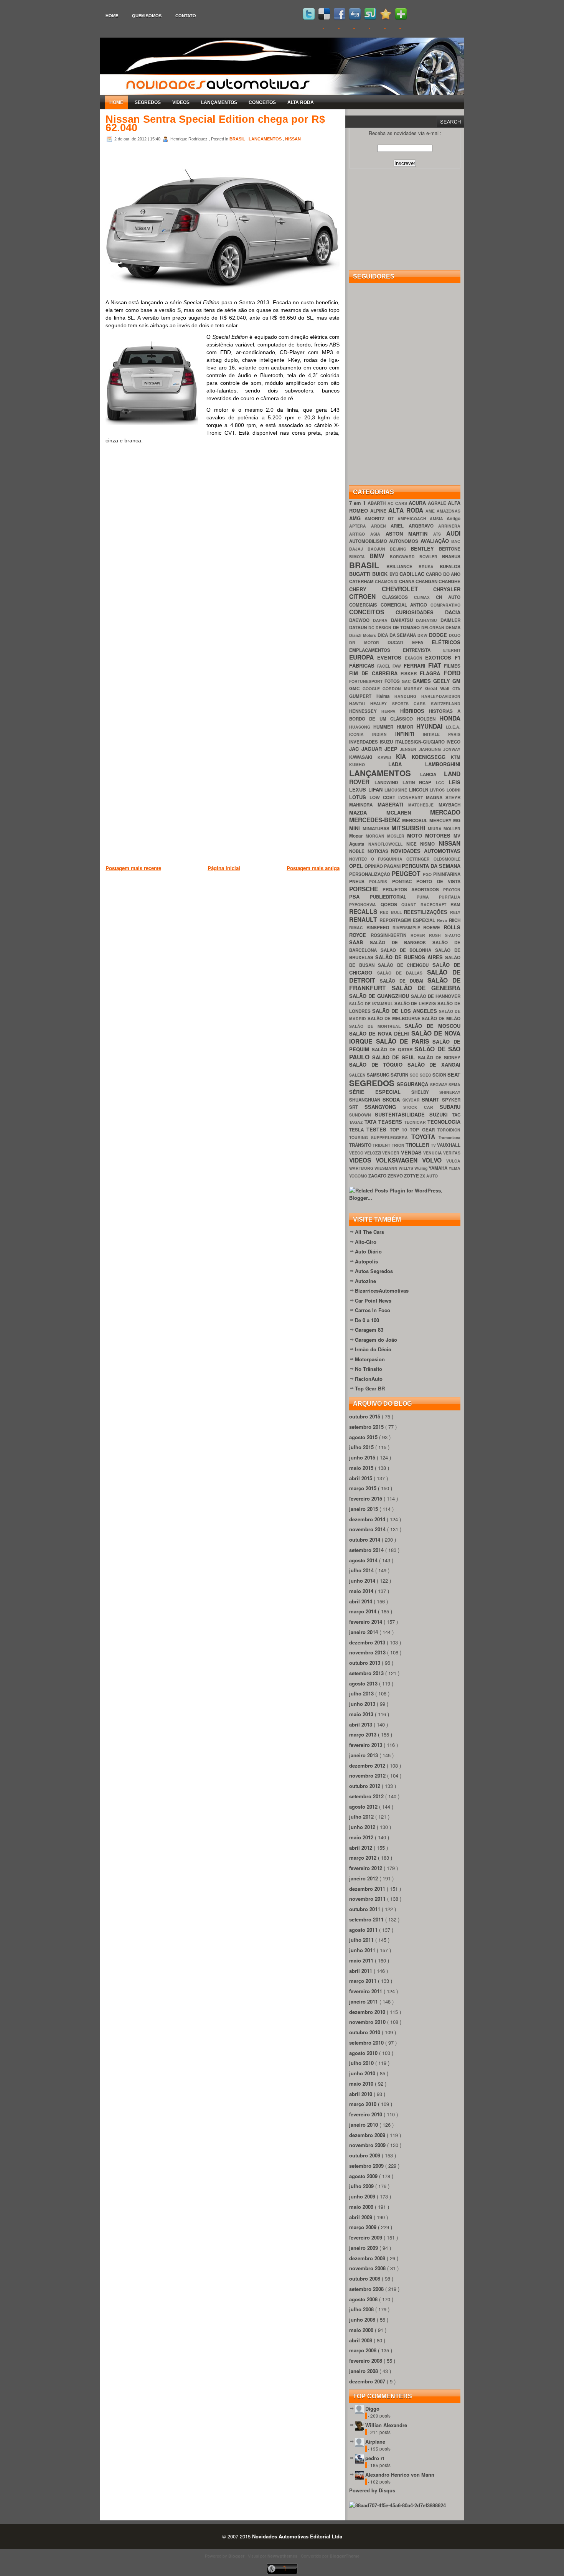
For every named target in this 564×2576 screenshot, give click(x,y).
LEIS (455, 782)
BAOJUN (379, 549)
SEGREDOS (148, 102)
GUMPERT (363, 696)
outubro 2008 (365, 2278)
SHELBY (425, 1092)
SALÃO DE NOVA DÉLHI (380, 1033)
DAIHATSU (428, 620)
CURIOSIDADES (420, 612)
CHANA (407, 581)
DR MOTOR (368, 642)
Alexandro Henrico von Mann (400, 2475)
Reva (443, 920)
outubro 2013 (365, 1663)
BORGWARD (405, 557)
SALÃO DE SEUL (395, 1057)
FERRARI (416, 665)
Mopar (357, 836)
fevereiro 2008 (366, 2361)
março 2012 (364, 1858)
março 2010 (364, 2104)
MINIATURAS (377, 829)
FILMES (452, 666)
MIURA (436, 829)
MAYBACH (449, 805)
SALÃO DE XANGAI (434, 1065)
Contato (186, 16)
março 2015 (364, 1488)
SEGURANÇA (413, 1084)
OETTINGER (420, 859)
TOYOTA (425, 1137)
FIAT (436, 665)
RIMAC (358, 928)
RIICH (455, 920)
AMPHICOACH (414, 519)
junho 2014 (363, 1581)
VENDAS (412, 1152)
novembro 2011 (368, 1899)
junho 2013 (363, 1704)
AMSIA (438, 519)
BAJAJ (358, 549)
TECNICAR (416, 1122)
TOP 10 (400, 1130)
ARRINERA (449, 526)
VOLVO (434, 1160)
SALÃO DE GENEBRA (426, 988)
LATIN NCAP (419, 783)
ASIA (378, 534)
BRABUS (451, 557)
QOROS (391, 905)
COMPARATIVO (445, 605)
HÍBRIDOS (415, 711)
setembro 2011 (367, 1919)
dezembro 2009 (368, 2135)
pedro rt (375, 2458)
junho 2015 (363, 1457)
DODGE (439, 635)
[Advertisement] (245, 912)
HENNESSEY (365, 711)
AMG (357, 518)
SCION (440, 1075)
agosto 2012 (364, 1807)
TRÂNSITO (361, 1145)
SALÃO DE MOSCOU (433, 1026)
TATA (372, 1122)
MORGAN (376, 836)
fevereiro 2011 (366, 1991)
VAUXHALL (449, 1145)
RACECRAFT (436, 905)
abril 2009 (361, 2217)
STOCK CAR (422, 1107)
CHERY (365, 589)
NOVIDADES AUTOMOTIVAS (426, 851)
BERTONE (450, 549)
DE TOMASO (407, 628)
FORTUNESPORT (367, 681)
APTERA (360, 526)
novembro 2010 (368, 2022)
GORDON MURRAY (404, 689)
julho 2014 (362, 1570)
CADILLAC (413, 574)
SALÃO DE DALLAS (402, 973)
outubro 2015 (365, 1416)
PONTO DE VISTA (438, 881)
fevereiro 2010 (366, 2114)
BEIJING (400, 549)
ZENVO (396, 1176)
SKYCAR (412, 1100)
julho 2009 (362, 2186)
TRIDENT (382, 1145)
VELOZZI (373, 1153)
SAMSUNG (379, 1075)
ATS (440, 534)
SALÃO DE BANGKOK (401, 942)
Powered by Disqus (372, 2490)
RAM (455, 905)
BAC (456, 541)
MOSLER (397, 836)
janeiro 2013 (364, 1755)
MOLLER (452, 829)
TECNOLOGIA (444, 1122)
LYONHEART (412, 797)
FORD (452, 673)
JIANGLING (431, 749)
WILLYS (407, 1168)
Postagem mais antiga (313, 868)
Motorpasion (370, 1359)
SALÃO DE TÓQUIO (378, 1065)
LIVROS (438, 790)
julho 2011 (362, 1940)
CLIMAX (425, 597)
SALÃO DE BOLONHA (408, 950)
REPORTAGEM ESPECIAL (408, 920)
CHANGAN (427, 581)
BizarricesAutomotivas (382, 1290)
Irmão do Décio (373, 1349)
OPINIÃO (374, 866)
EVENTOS (391, 657)
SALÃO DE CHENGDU (405, 965)
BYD (394, 574)
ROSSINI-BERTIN (391, 935)
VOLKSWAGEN (399, 1160)
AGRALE (438, 503)
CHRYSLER (447, 589)
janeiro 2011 (364, 2001)
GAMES (423, 681)
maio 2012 (362, 1837)
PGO (428, 874)
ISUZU (387, 742)
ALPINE (379, 511)
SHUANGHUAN (366, 1100)
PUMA (428, 897)
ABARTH (377, 503)
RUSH (437, 935)
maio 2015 (362, 1468)
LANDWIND (388, 783)
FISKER (410, 674)
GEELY (443, 681)
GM (456, 681)
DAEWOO (361, 620)
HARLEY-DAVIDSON (441, 696)
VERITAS (452, 1153)
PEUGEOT (407, 873)
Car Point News (373, 1300)
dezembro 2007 (368, 2381)
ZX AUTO (429, 1176)
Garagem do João (376, 1340)
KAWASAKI (363, 757)
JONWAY (452, 749)
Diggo (372, 2409)
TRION (399, 1145)
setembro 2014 (367, 1550)
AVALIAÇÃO (436, 541)
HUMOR (407, 727)
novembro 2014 (368, 1529)
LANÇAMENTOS (219, 102)
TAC (456, 1115)
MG (457, 820)
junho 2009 (363, 2196)
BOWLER (431, 557)
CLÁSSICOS (398, 597)
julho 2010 (362, 2063)
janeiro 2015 (364, 1509)
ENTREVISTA (423, 650)
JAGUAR (373, 749)
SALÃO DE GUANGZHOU (380, 996)
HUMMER (385, 727)
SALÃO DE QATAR (393, 1050)
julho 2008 (362, 2309)
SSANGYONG (384, 1107)
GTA (456, 689)
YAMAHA (439, 1168)
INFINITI (409, 734)
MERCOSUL (416, 820)
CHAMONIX (387, 581)
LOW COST (384, 797)
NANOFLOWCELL (387, 844)
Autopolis (366, 1261)
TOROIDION (449, 1130)
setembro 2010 (367, 2042)
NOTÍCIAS (379, 851)
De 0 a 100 (367, 1320)
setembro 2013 (367, 1673)
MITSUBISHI (410, 828)
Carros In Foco (373, 1310)
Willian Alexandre (386, 2425)
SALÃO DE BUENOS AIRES (410, 957)
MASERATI (393, 804)
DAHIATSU (404, 620)
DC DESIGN (381, 628)
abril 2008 (361, 2340)
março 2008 (364, 2350)
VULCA (453, 1161)
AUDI (453, 533)
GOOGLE (373, 689)
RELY (455, 912)
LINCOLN (420, 790)
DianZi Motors (363, 635)
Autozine (365, 1281)
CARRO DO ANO (443, 574)
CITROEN (366, 596)
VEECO (357, 1153)
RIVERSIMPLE (408, 928)
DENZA (453, 628)
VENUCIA (433, 1153)
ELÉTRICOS (446, 642)
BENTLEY (425, 548)
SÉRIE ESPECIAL (380, 1092)
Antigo (454, 519)
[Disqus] (223, 559)
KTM (456, 757)
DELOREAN (434, 628)
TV (434, 1145)
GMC (356, 689)
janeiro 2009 (364, 2248)
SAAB (360, 942)
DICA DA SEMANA (398, 635)
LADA (407, 764)
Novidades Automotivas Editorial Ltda (297, 2536)
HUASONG (361, 727)
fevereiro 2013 (366, 1745)
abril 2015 (361, 1478)
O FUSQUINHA (389, 859)
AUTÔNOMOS (405, 541)
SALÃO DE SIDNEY (439, 1058)
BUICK (381, 574)
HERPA (391, 711)
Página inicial (224, 868)
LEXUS (359, 789)
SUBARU (450, 1107)
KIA (404, 756)
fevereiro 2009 (366, 2237)
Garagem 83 (369, 1330)
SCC (415, 1075)
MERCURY (441, 820)
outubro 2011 (365, 1909)
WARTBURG (362, 1168)
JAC (355, 749)
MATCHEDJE (423, 805)
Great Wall (439, 689)
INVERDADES (364, 742)
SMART (432, 1099)
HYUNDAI (431, 726)
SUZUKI (441, 1114)
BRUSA (429, 566)
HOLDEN (428, 719)
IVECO (454, 742)
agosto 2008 (364, 2299)
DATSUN (359, 628)
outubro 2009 (365, 2155)
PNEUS (359, 881)
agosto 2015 (364, 1437)
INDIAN (384, 734)
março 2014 (364, 1611)
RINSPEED (379, 928)
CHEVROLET (408, 589)
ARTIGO (360, 534)
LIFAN (377, 789)
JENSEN (409, 749)
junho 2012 (363, 1827)
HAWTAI (360, 703)
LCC (442, 783)
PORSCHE (366, 889)
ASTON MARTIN (410, 534)
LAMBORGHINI (443, 764)
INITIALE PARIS (442, 734)
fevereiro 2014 (366, 1622)
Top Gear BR (370, 1388)
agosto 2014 (364, 1560)
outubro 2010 (365, 2032)
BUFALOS (450, 566)
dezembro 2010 (368, 2012)
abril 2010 (361, 2094)
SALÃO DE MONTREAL (377, 1026)
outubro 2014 (365, 1539)
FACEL (385, 666)
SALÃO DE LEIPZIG (416, 1004)
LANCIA (432, 774)
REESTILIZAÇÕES (427, 912)
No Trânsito (369, 1369)
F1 (458, 657)
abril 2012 (361, 1848)
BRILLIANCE (402, 566)
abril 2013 (361, 1724)
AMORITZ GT (381, 519)
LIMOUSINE (397, 790)
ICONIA (361, 734)
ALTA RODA (301, 102)
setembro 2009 (367, 2166)
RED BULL (392, 912)
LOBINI (454, 790)
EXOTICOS (440, 657)
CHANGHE (449, 581)
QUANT (411, 905)
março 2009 (364, 2227)
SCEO (426, 1075)
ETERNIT (452, 650)
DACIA (453, 612)
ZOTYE (412, 1176)
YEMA (454, 1168)
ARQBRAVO (424, 526)
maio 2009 (362, 2207)
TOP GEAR (424, 1130)
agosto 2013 (364, 1683)
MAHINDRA (363, 805)
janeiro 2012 (364, 1878)
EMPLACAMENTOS (376, 650)
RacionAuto (369, 1379)
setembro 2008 (367, 2289)
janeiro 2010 (364, 2125)
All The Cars (369, 1232)
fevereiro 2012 (366, 1868)
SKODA (392, 1099)
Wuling (421, 1168)
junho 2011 (363, 1950)
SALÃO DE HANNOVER (436, 996)
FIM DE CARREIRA (375, 673)
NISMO (429, 844)
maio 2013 (362, 1714)
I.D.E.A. (453, 727)
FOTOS (393, 681)
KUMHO (369, 764)
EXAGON (415, 658)
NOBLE (358, 851)
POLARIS (380, 881)
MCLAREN (408, 812)
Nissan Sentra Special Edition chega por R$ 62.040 (215, 124)
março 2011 (364, 1981)
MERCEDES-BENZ (376, 820)
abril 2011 (361, 1971)
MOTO (416, 835)
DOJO (455, 635)
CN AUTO (448, 597)
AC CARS (398, 503)
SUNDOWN (362, 1115)
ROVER (420, 935)
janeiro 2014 (364, 1632)
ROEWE (433, 928)
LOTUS (359, 797)
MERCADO (445, 812)
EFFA (422, 642)
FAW (398, 666)
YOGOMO (359, 1176)
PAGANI (393, 866)
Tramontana (449, 1137)
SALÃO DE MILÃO (441, 1018)
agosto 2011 (364, 1930)
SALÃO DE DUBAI (404, 981)
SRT (357, 1107)
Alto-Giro (366, 1242)
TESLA (358, 1130)
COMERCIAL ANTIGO (406, 605)
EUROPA (363, 657)
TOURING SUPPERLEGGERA (380, 1137)
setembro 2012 (367, 1796)
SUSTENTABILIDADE (402, 1114)
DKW (423, 635)
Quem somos (147, 16)
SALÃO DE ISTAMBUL (372, 1004)
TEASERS (391, 1122)
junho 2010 (363, 2073)
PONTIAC (404, 881)
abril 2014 (361, 1601)
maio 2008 (362, 2330)
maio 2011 (362, 1960)
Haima (386, 696)
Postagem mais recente (133, 868)
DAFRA (382, 620)
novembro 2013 (368, 1652)
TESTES (378, 1129)
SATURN (400, 1075)
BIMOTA (359, 557)
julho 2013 (362, 1693)
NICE (413, 844)
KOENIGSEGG (431, 757)
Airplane (375, 2442)
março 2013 (364, 1734)
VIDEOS (181, 102)
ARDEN (381, 526)
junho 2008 (363, 2320)
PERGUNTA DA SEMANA (431, 866)
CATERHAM (362, 581)
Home (112, 16)
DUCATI (400, 642)
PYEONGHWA (365, 905)
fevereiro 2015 (366, 1498)
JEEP (392, 749)
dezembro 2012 (368, 1765)
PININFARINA (447, 874)
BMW (379, 556)
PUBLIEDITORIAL (393, 897)
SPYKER (451, 1100)
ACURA (418, 503)
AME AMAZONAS (443, 511)
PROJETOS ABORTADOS (413, 890)
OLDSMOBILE (447, 859)
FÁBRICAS (363, 665)
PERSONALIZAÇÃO (370, 874)
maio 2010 (362, 2084)
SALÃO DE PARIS (404, 1041)
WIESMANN (387, 1168)
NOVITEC (360, 859)
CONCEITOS (262, 102)
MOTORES (439, 835)
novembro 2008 (368, 2268)
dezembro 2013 (368, 1642)
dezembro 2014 (368, 1519)
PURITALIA (450, 897)
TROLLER (418, 1145)
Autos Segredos (374, 1271)
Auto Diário (368, 1251)
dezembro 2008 (368, 2258)
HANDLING (408, 696)
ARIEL (400, 526)
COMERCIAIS (365, 605)
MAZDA (368, 812)
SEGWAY (439, 1084)
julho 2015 (362, 1447)
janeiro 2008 (364, 2371)
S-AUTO (453, 935)
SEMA (454, 1084)
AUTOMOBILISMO (369, 541)
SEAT (454, 1074)
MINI (356, 828)
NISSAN (293, 139)
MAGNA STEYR (443, 797)
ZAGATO (378, 1176)
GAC (407, 681)
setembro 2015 (367, 1427)
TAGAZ (357, 1122)
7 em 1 (358, 503)
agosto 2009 (364, 2176)
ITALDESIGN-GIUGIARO (421, 742)
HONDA (450, 718)
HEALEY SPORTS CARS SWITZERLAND (415, 703)
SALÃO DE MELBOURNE (395, 1018)
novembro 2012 (368, 1775)
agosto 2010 (364, 2053)
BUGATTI (361, 574)
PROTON (452, 890)
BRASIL (238, 139)
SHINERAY (450, 1092)
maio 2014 (362, 1591)
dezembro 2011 (368, 1889)
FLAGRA (432, 673)
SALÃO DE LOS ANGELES (406, 1011)
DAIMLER (450, 620)
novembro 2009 (368, 2145)
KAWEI (387, 757)
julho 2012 (362, 1817)
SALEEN (358, 1075)
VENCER (391, 1153)
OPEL (357, 866)
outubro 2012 (365, 1786)
